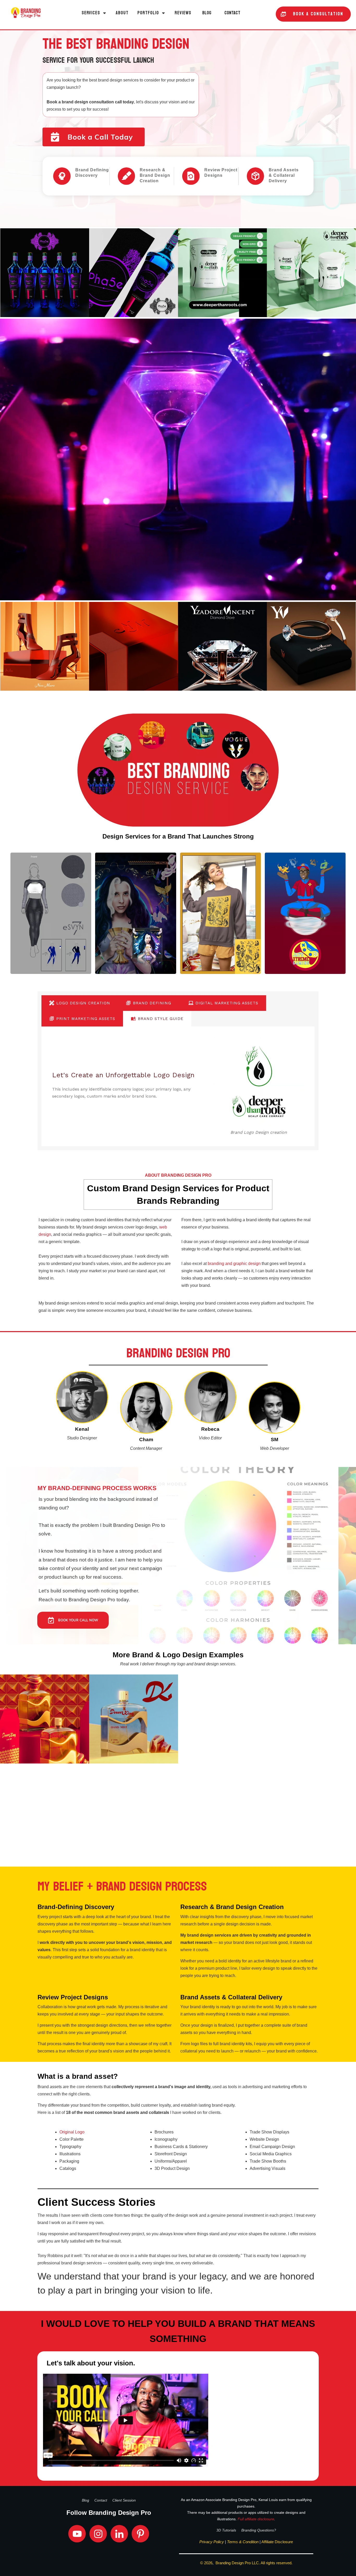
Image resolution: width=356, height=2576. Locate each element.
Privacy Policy (212, 2542)
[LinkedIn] (119, 2534)
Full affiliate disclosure (256, 2519)
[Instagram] (98, 2534)
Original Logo (72, 2132)
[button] (94, 13)
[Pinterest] (140, 2534)
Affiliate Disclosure (277, 2542)
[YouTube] (77, 2534)
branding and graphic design (234, 1264)
